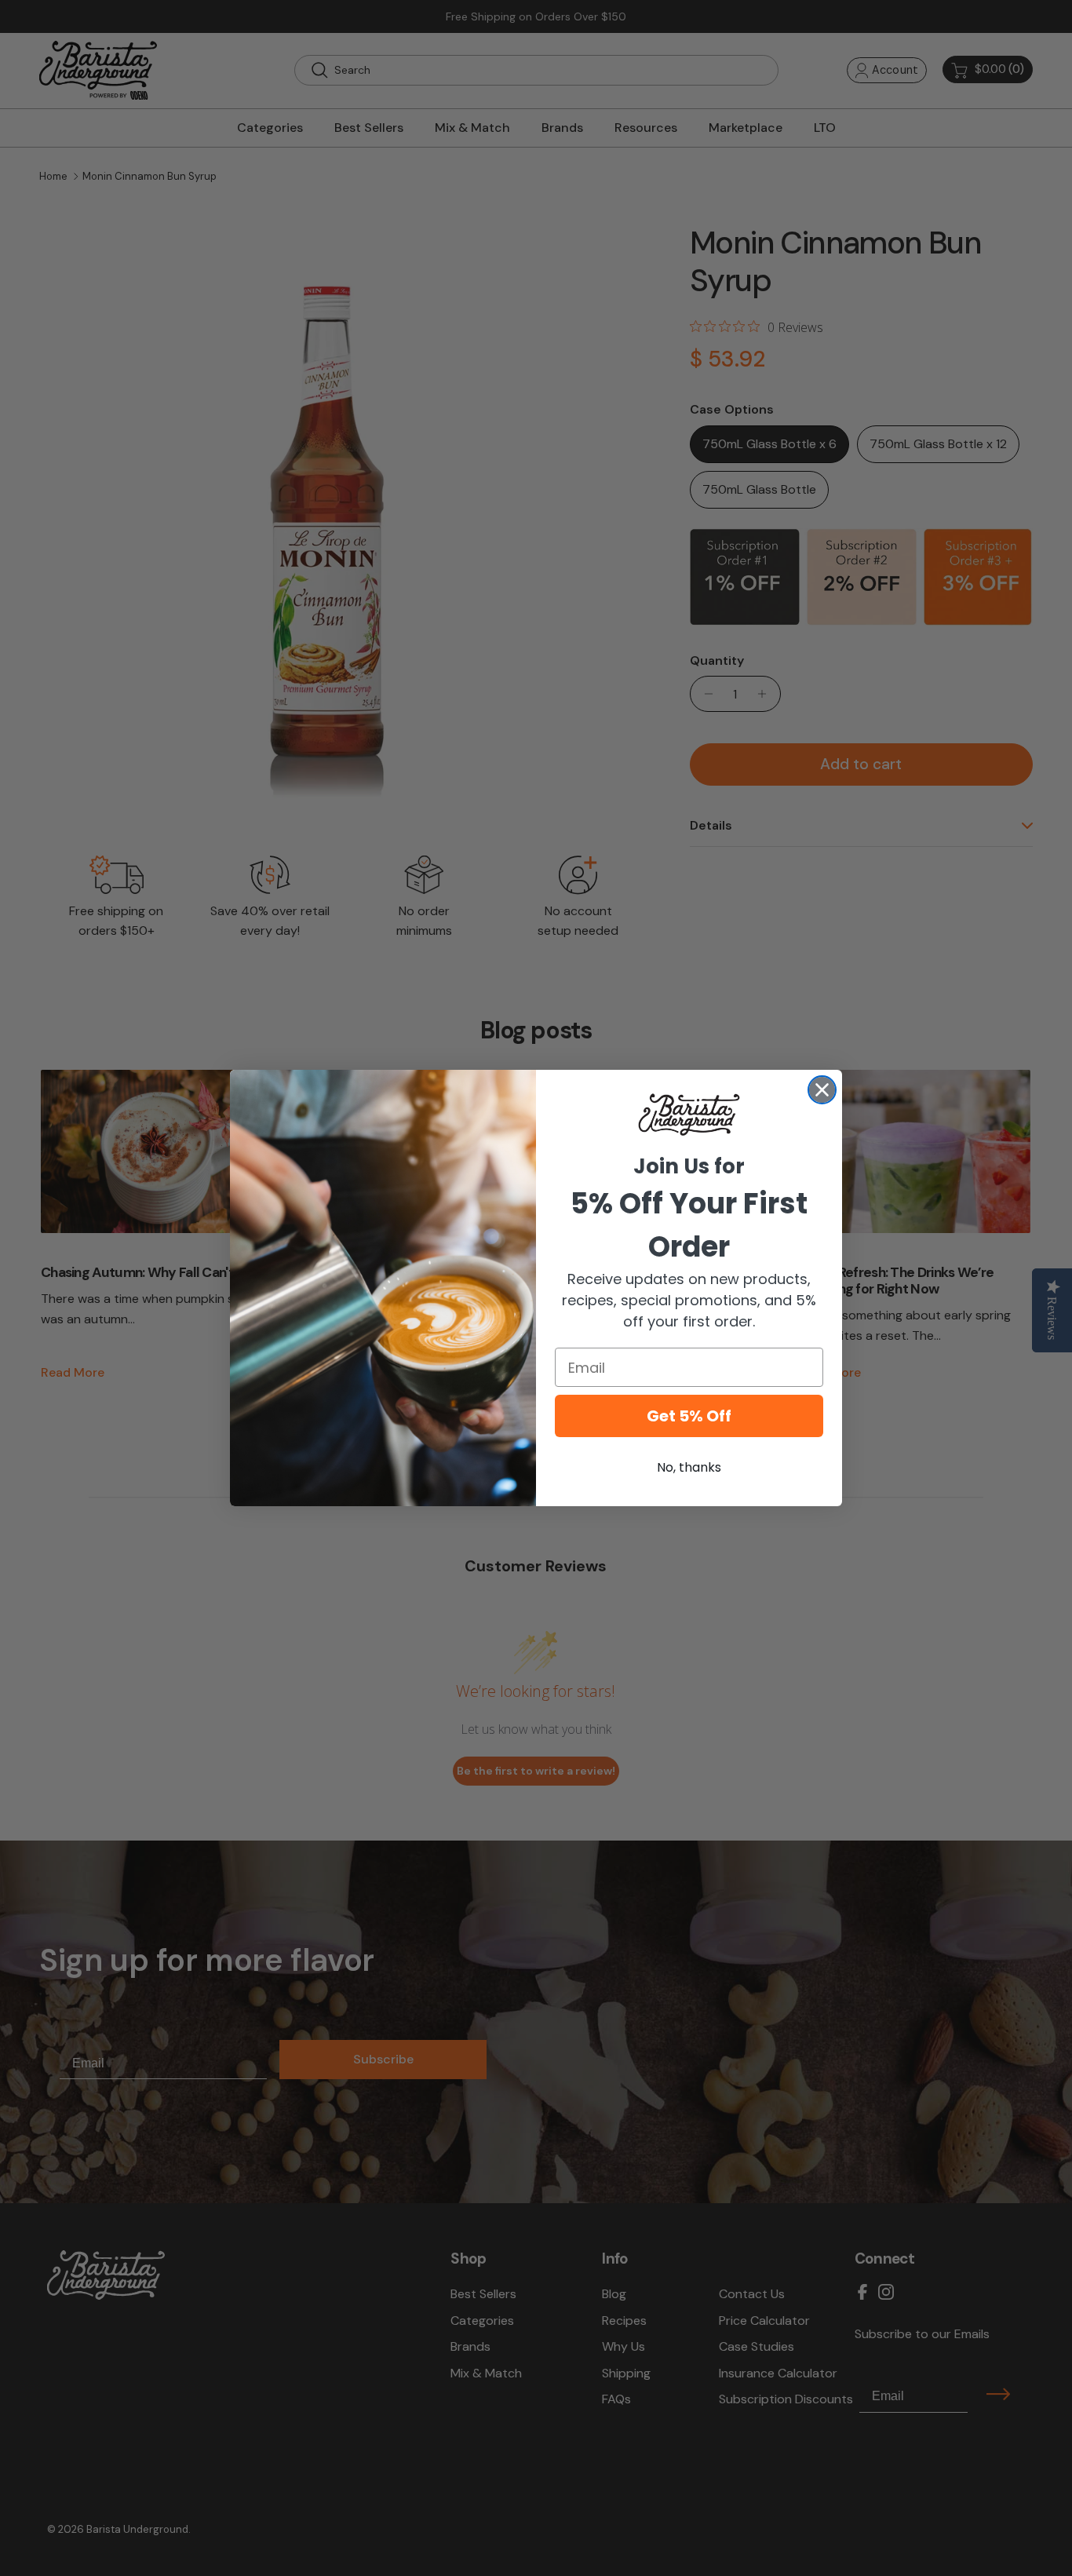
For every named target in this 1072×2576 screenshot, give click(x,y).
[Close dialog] (822, 1090)
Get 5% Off (689, 1416)
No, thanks (689, 1467)
